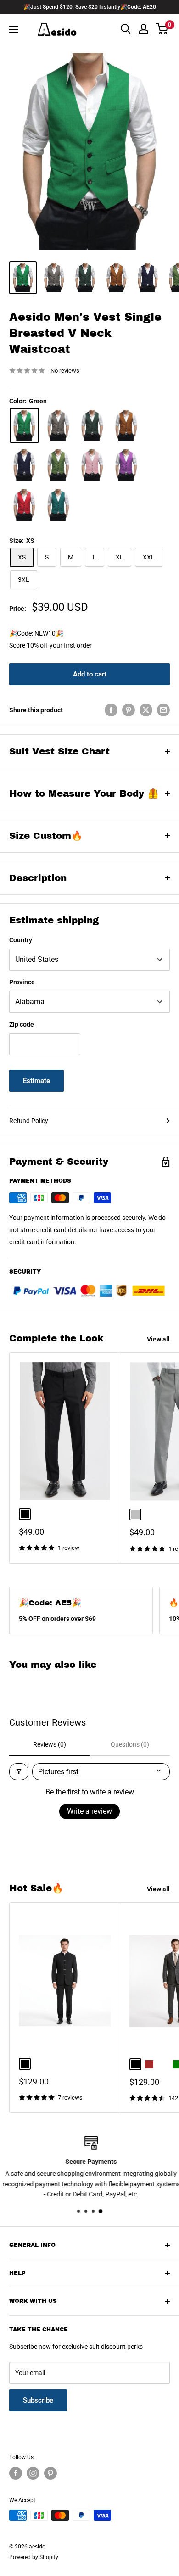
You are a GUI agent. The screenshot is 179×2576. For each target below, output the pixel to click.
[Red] (24, 505)
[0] (162, 29)
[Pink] (92, 465)
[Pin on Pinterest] (129, 710)
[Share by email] (163, 710)
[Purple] (126, 465)
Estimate (36, 1081)
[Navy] (24, 465)
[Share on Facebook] (111, 710)
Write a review (89, 1811)
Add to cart (90, 674)
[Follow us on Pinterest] (50, 2473)
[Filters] (19, 1772)
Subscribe (38, 2400)
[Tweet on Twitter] (146, 710)
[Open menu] (14, 29)
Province (22, 982)
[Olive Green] (58, 465)
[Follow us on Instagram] (33, 2473)
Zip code (22, 1024)
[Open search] (126, 29)
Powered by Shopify (34, 2557)
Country (21, 940)
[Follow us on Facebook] (16, 2473)
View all (158, 1339)
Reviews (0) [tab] (50, 1744)
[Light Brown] (126, 426)
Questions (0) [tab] (130, 1744)
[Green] (24, 426)
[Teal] (58, 505)
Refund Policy (29, 1121)
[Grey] (58, 426)
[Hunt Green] (92, 426)
